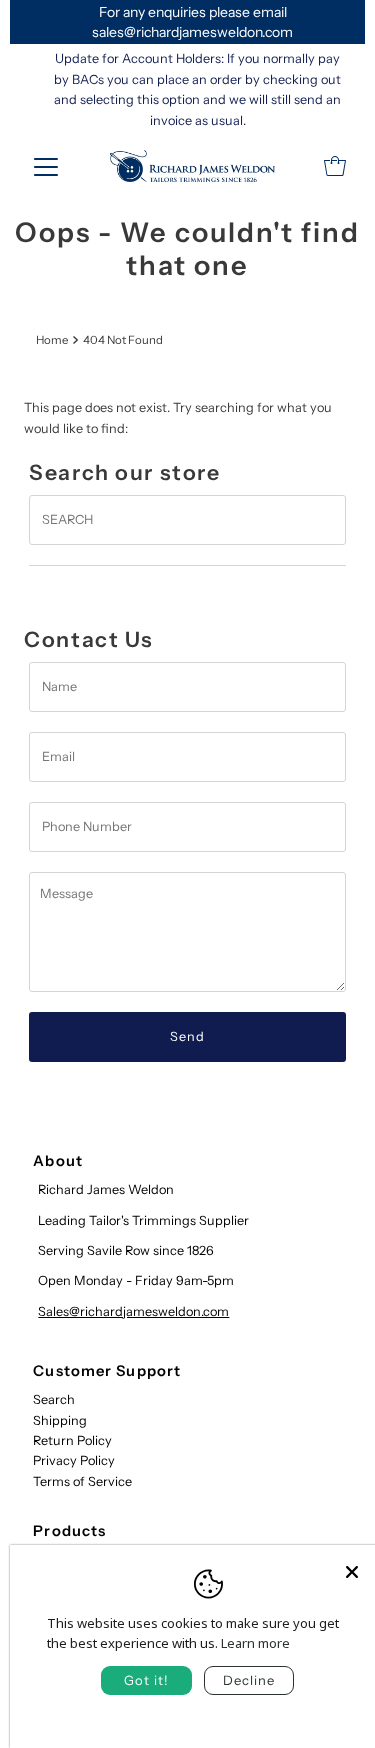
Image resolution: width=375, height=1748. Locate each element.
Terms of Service (82, 1481)
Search (54, 1399)
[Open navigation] (46, 166)
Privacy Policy (74, 1460)
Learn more (255, 1643)
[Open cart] (335, 166)
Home (52, 340)
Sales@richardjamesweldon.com (133, 1311)
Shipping (60, 1420)
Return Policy (72, 1440)
